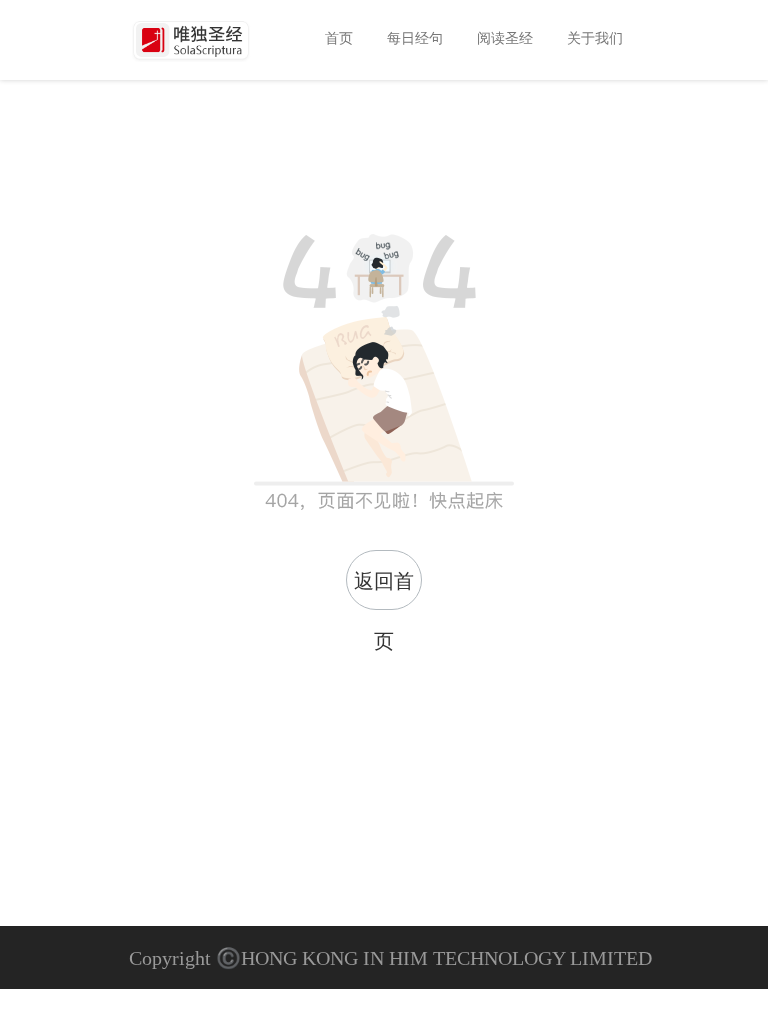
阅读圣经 (505, 38)
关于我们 (595, 38)
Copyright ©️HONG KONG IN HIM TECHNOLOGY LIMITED (390, 958)
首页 (339, 38)
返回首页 (384, 590)
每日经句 (415, 38)
